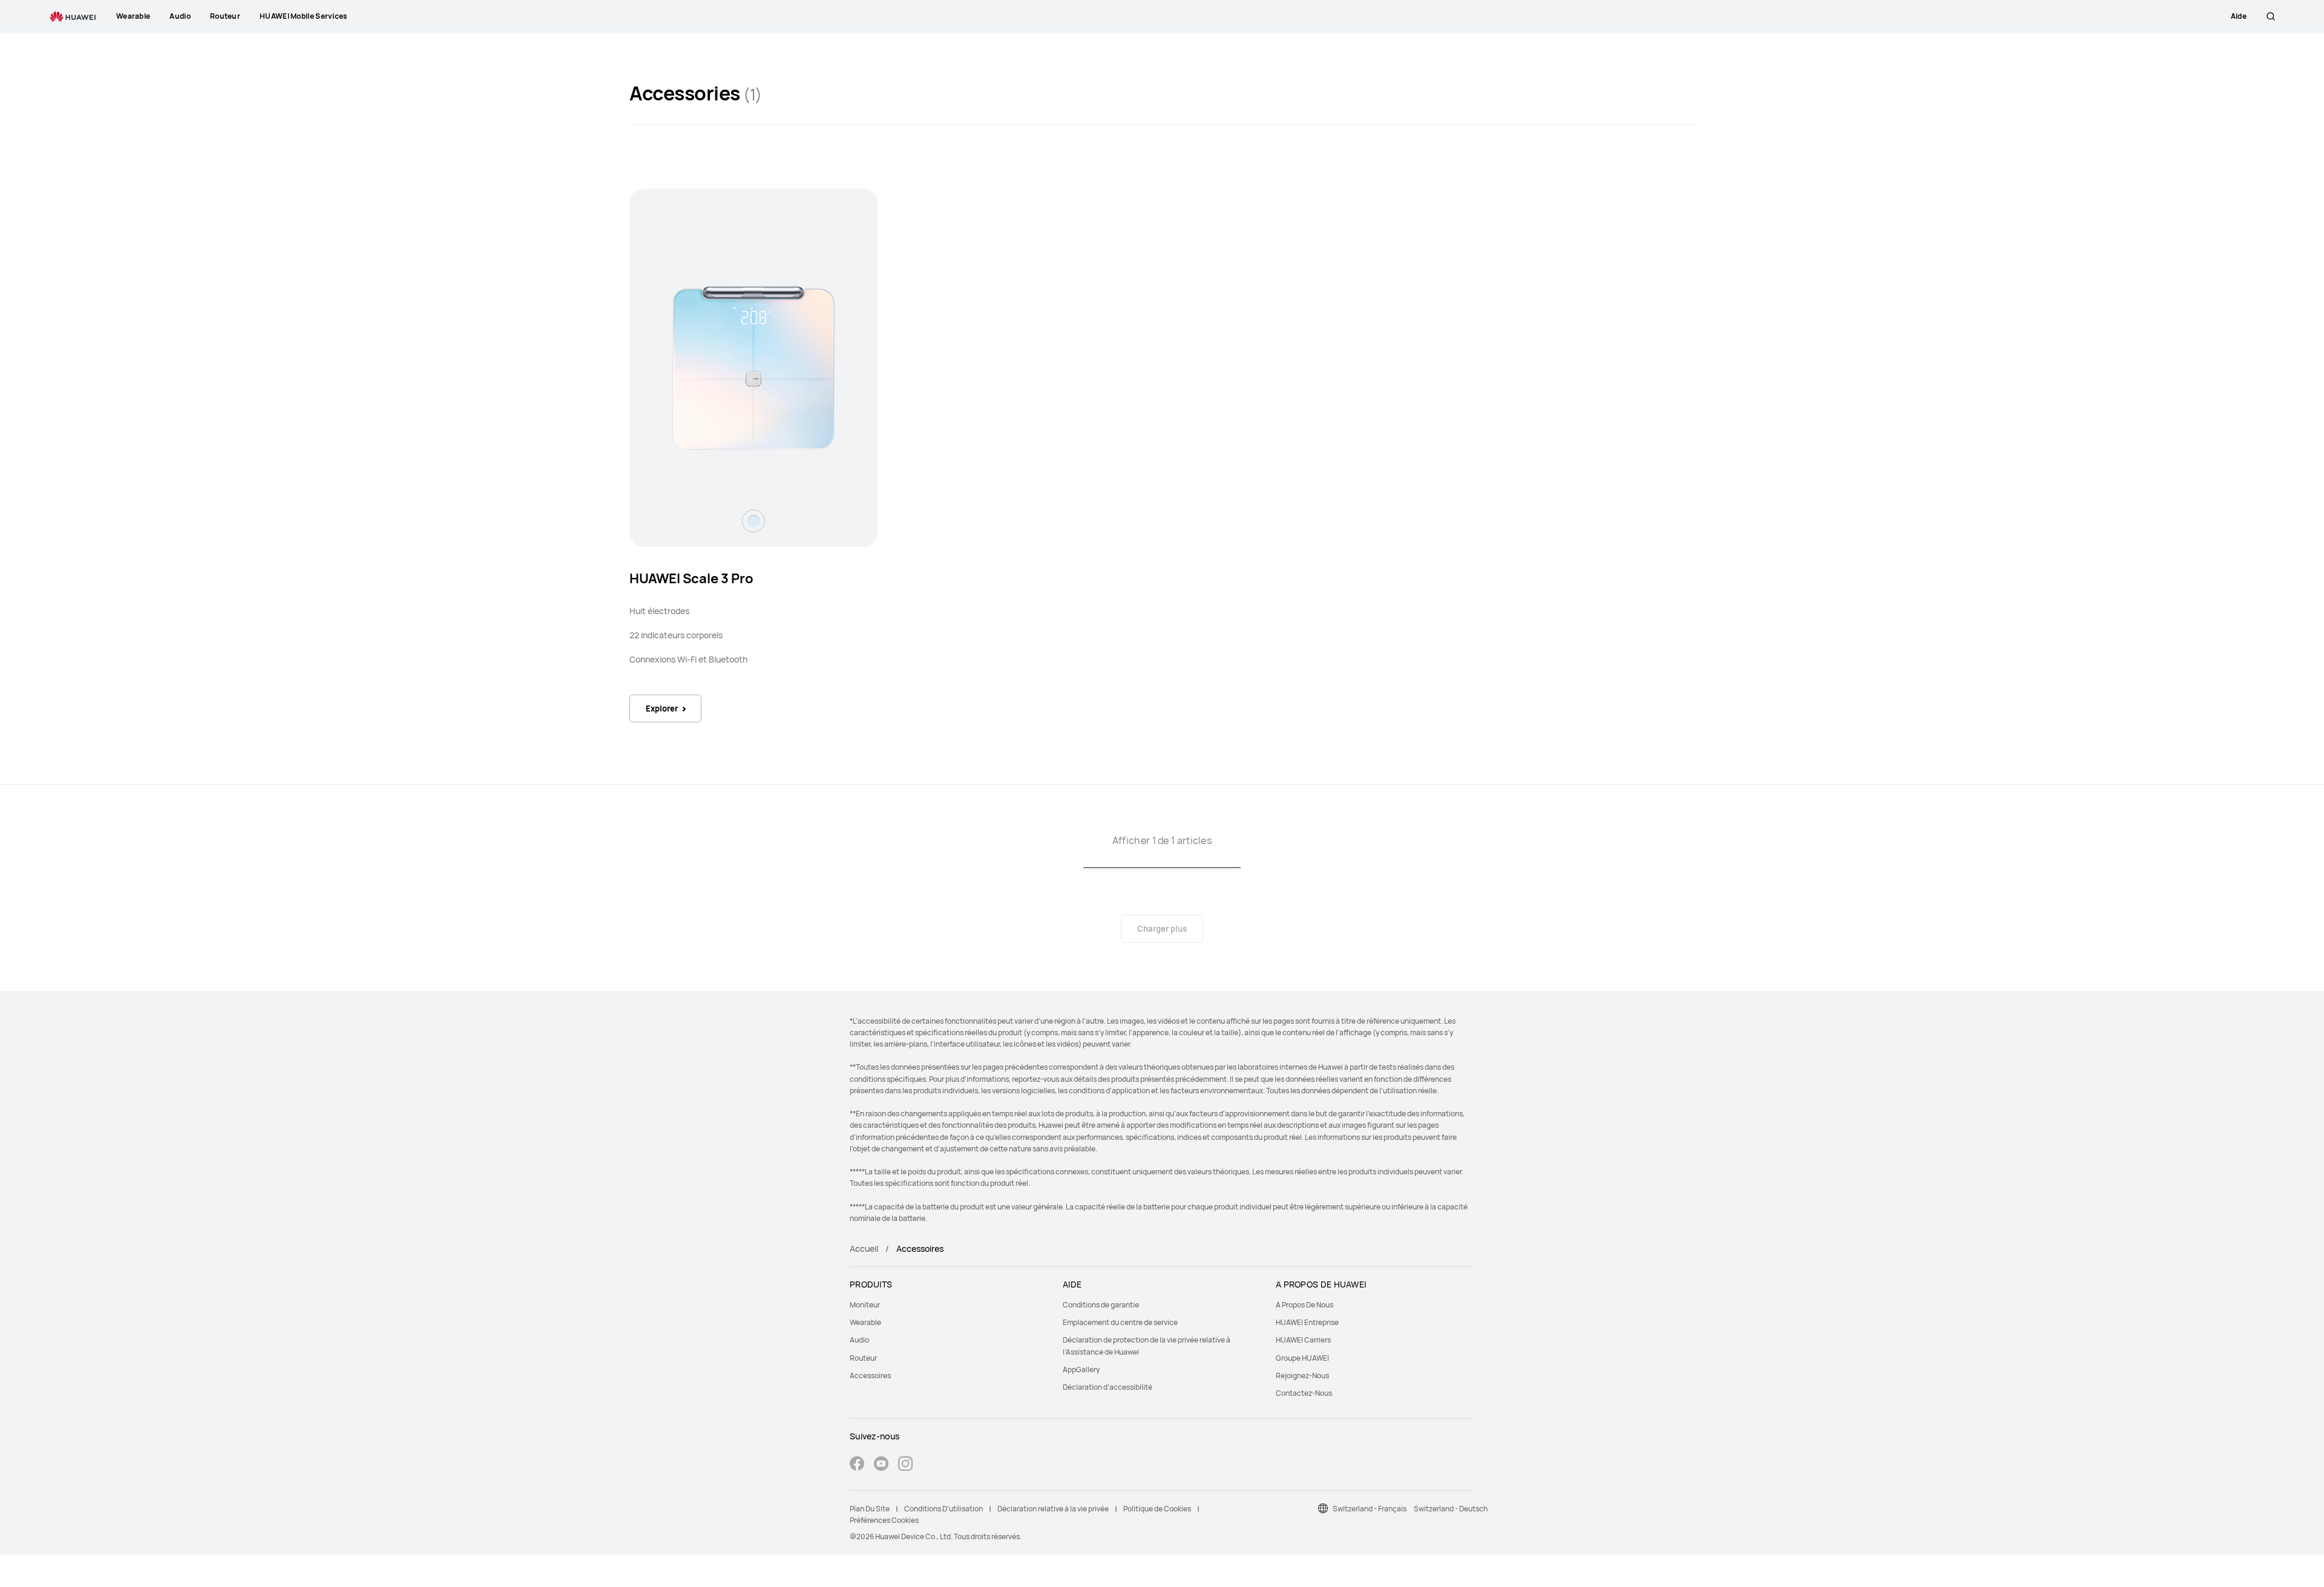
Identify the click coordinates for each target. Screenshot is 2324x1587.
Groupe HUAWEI (1302, 1358)
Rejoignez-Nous (1302, 1376)
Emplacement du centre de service (1120, 1322)
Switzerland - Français (1370, 1509)
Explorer (662, 708)
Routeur (863, 1358)
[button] (2271, 16)
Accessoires (870, 1376)
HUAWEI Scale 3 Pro (691, 578)
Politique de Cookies (1157, 1509)
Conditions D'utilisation (944, 1509)
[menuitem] (949, 1305)
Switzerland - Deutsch (1451, 1509)
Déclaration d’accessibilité (1108, 1387)
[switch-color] (753, 521)
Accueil (864, 1248)
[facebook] (857, 1465)
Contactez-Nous (1304, 1393)
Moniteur (865, 1305)
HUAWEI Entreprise (1307, 1322)
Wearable (865, 1322)
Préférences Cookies (884, 1520)
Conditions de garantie (1101, 1305)
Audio (859, 1340)
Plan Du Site (870, 1509)
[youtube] (881, 1465)
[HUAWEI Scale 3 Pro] (753, 368)
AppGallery (1081, 1369)
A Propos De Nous (1305, 1305)
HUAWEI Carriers (1303, 1340)
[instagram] (905, 1465)
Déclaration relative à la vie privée (1053, 1509)
